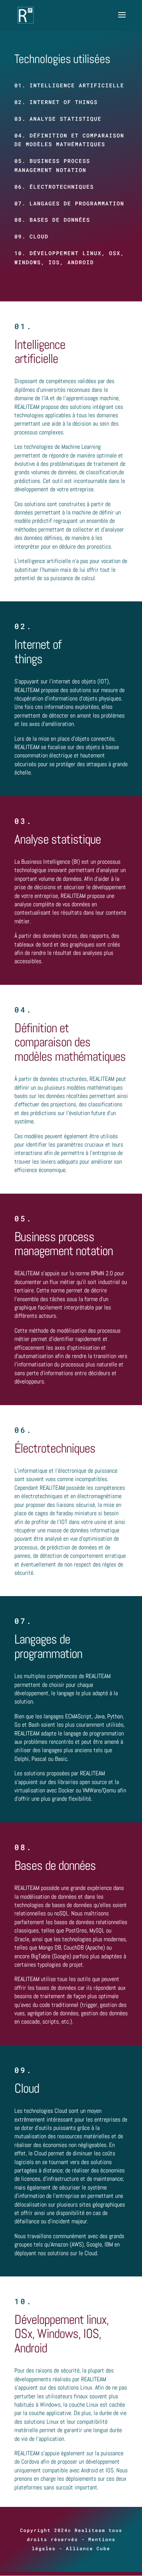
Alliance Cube (88, 2548)
